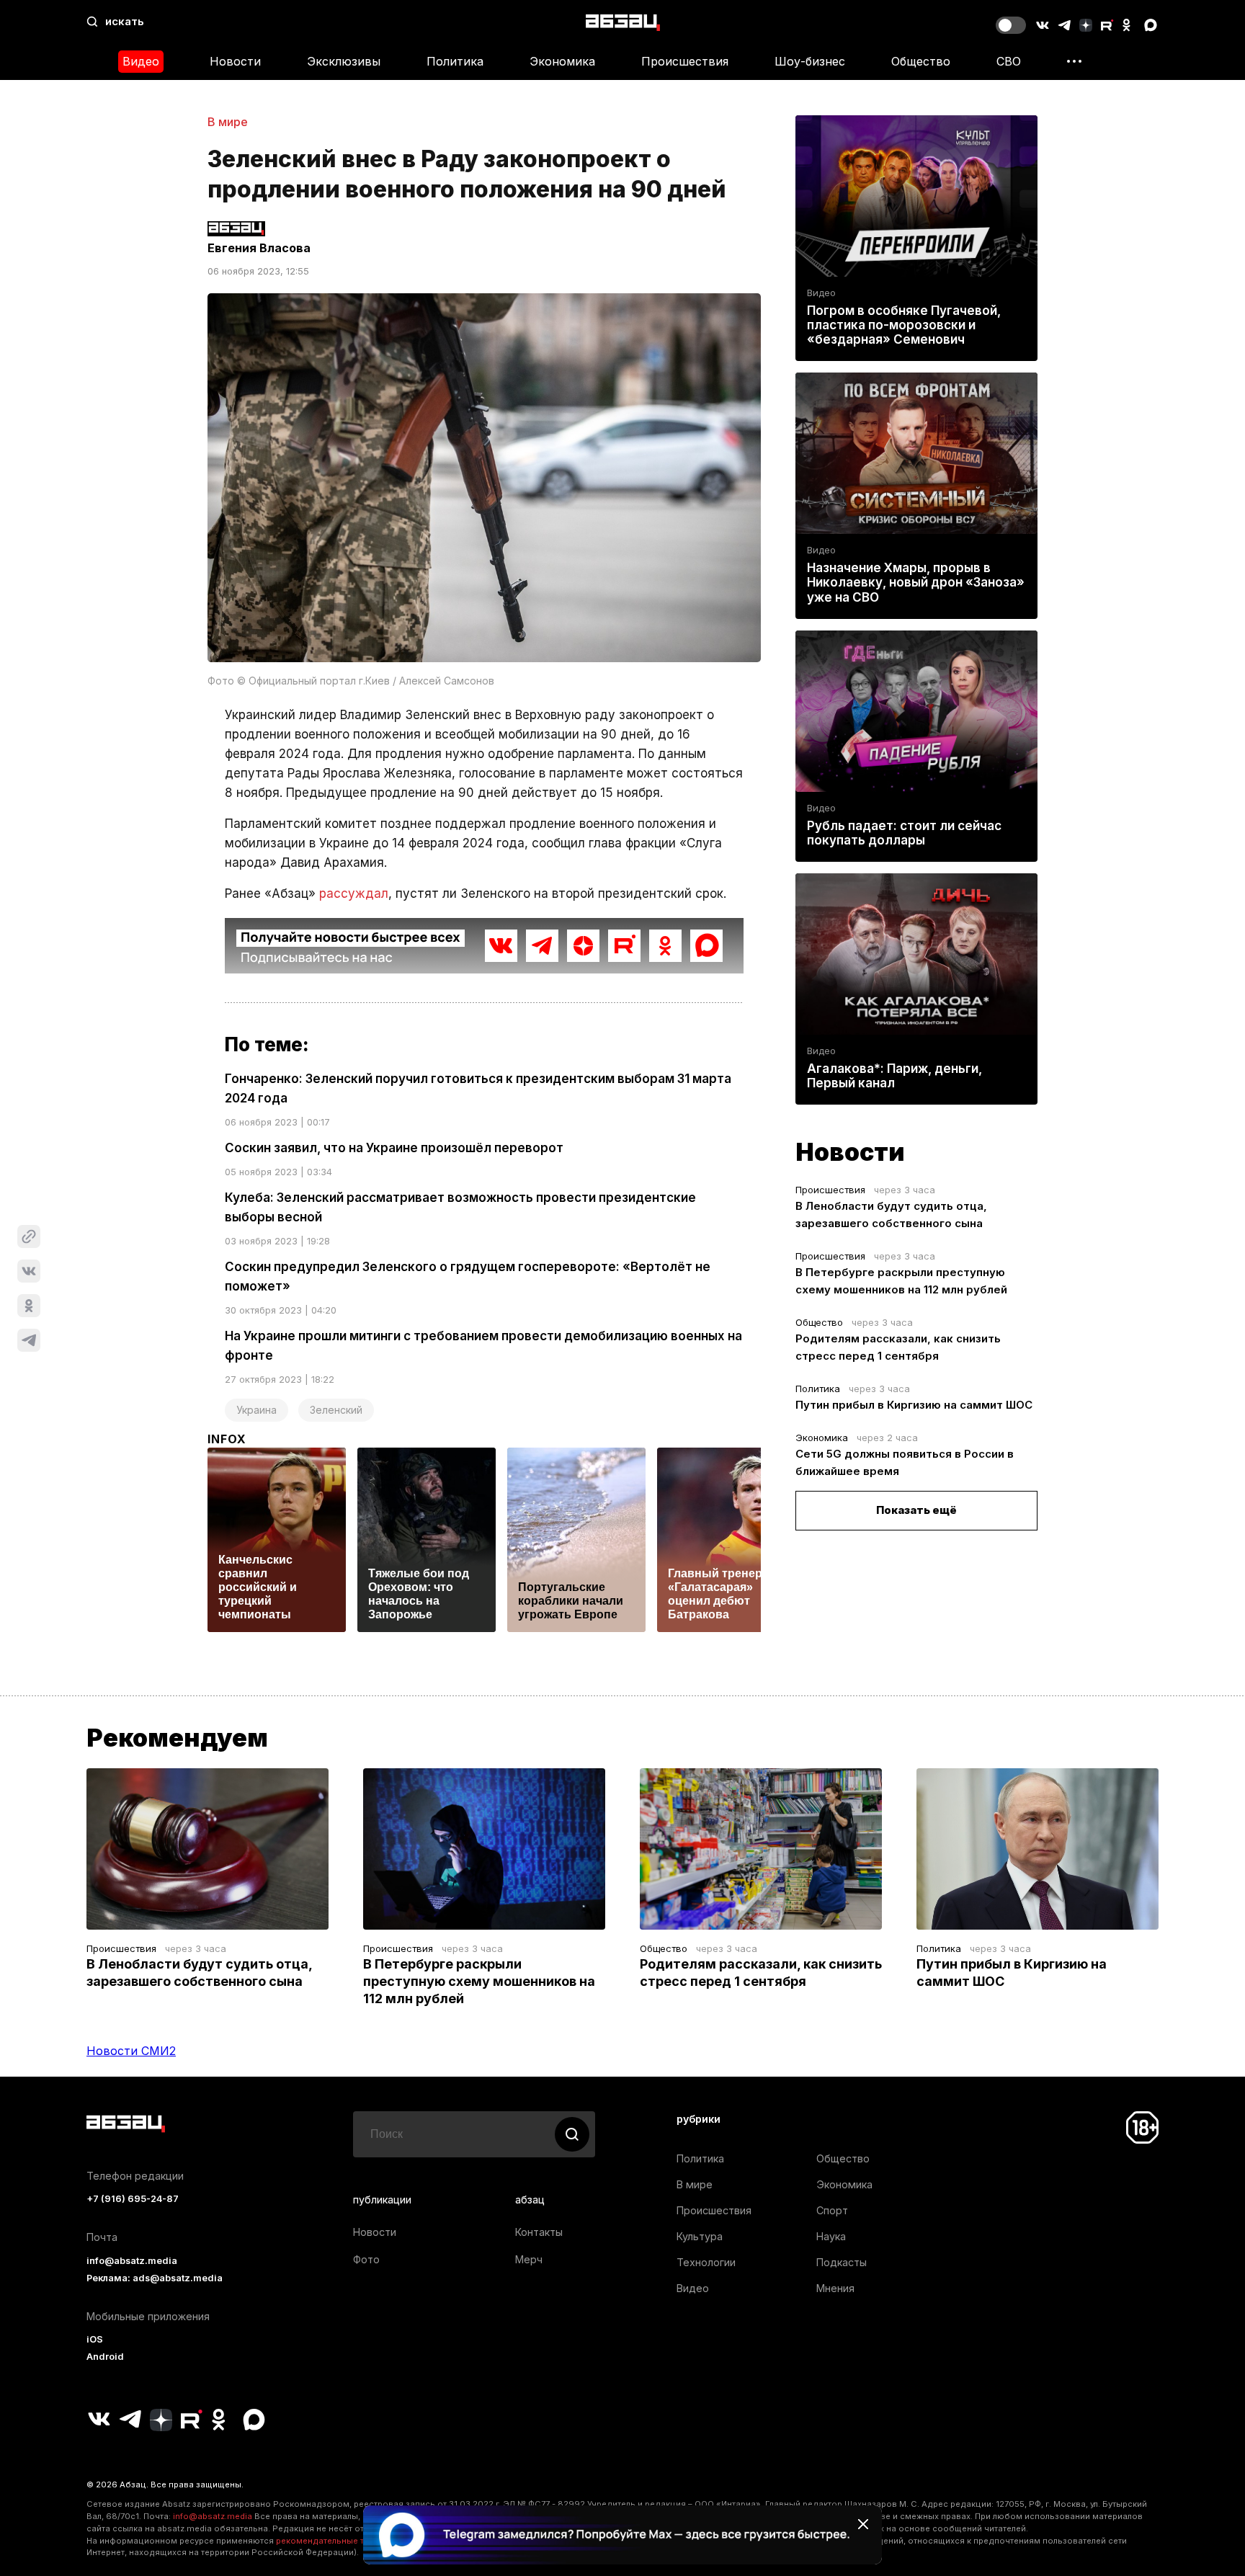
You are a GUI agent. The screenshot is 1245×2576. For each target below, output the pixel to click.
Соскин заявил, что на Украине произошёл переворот (394, 1148)
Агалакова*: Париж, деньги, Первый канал (894, 1076)
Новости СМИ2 (131, 2051)
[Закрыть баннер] (863, 2524)
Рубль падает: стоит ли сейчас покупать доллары (904, 833)
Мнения (835, 2288)
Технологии (706, 2262)
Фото (366, 2259)
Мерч (529, 2259)
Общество (921, 61)
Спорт (832, 2210)
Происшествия (685, 61)
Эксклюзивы (344, 61)
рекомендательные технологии (342, 2541)
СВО (1009, 61)
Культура (700, 2236)
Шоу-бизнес (810, 61)
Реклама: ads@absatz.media (155, 2278)
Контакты (539, 2232)
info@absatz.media (132, 2261)
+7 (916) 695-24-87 (133, 2199)
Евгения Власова (259, 248)
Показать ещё (916, 1510)
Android (105, 2357)
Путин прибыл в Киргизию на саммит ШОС (914, 1405)
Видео (141, 61)
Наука (831, 2236)
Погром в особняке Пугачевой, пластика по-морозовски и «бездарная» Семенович (904, 325)
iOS (95, 2339)
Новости (235, 61)
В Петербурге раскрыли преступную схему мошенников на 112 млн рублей (479, 1981)
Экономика (562, 61)
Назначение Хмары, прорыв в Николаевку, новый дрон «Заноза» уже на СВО (916, 582)
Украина (256, 1410)
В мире (228, 122)
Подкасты (842, 2262)
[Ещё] (1074, 61)
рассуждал (354, 893)
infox (227, 1439)
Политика (455, 61)
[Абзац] (623, 22)
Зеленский (336, 1410)
